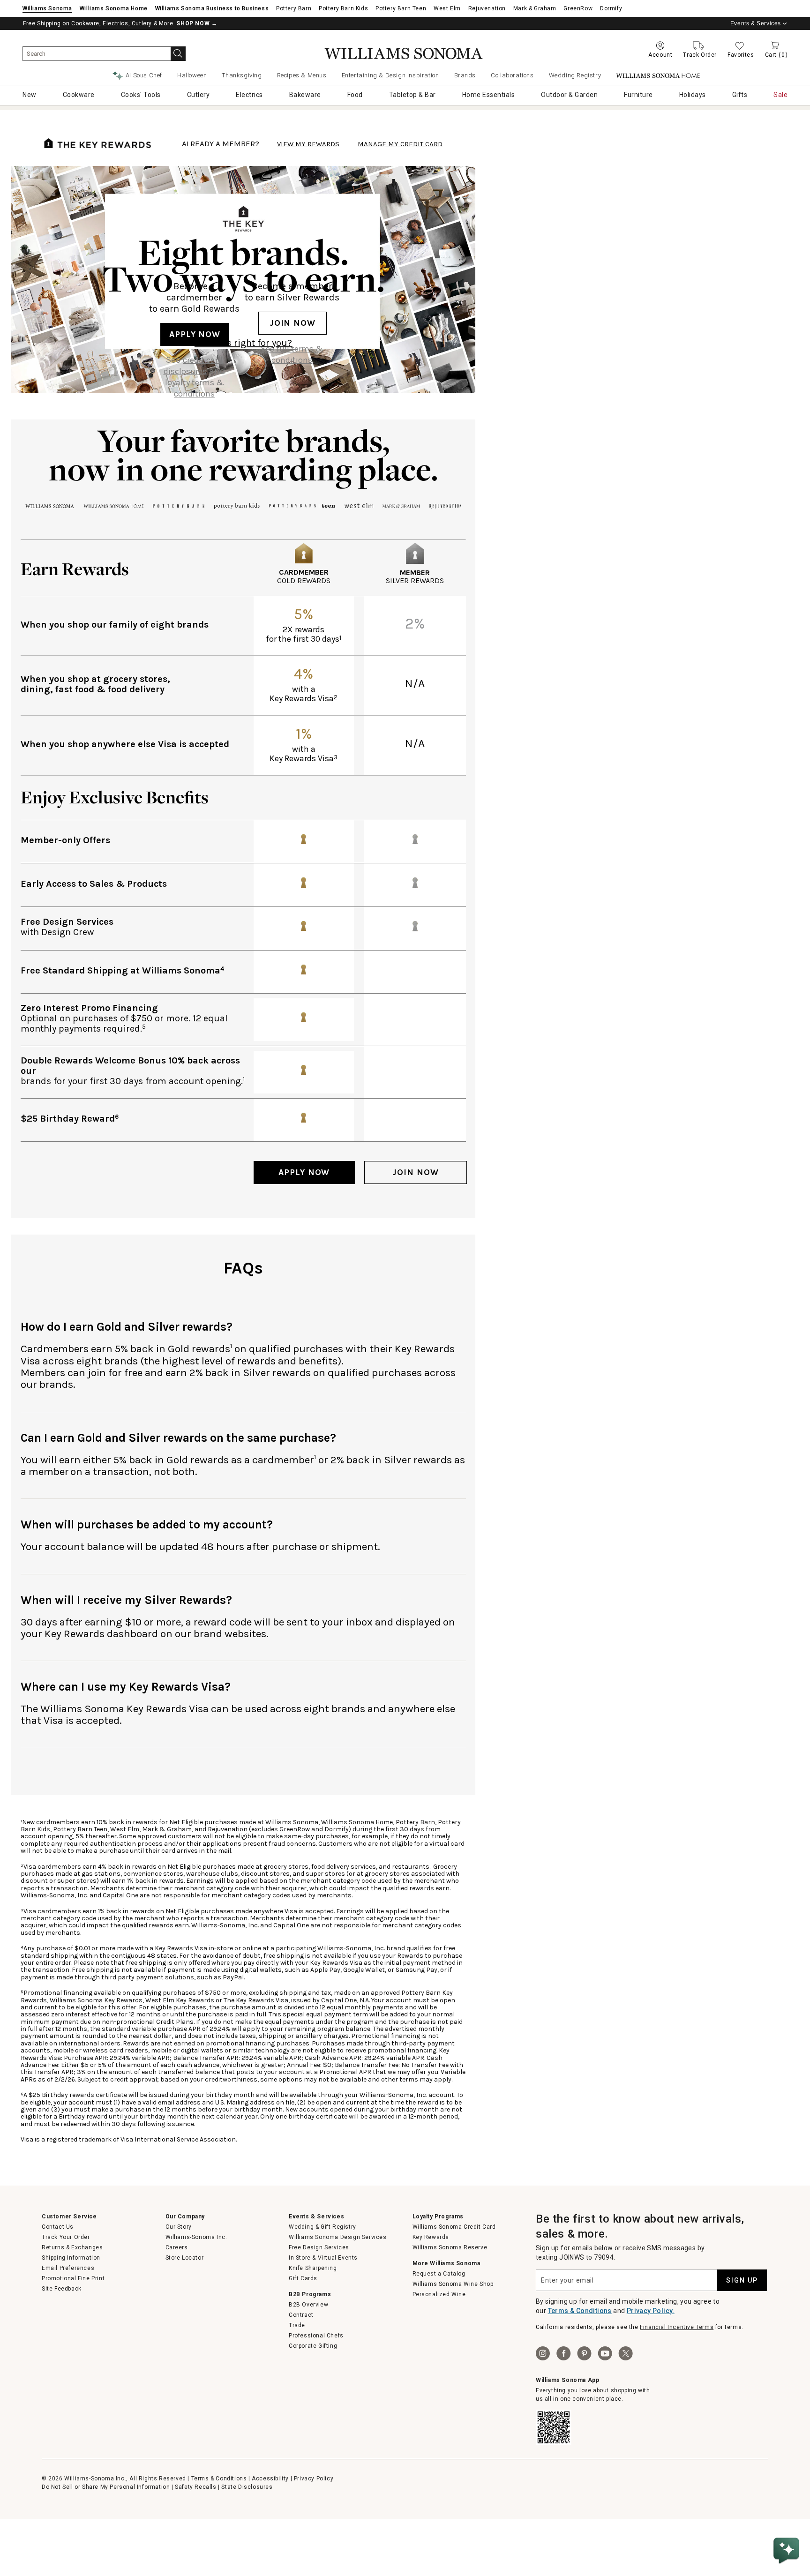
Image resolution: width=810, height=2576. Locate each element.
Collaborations (512, 75)
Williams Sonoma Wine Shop (453, 2284)
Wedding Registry (575, 75)
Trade (297, 2325)
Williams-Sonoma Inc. (196, 2237)
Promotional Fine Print (73, 2278)
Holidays (693, 95)
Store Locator (185, 2258)
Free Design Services (319, 2247)
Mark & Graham (535, 8)
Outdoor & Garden (569, 95)
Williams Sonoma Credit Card (454, 2227)
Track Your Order (66, 2237)
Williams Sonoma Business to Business (212, 8)
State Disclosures (247, 2487)
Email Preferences (68, 2268)
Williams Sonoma (47, 8)
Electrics (249, 95)
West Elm (447, 8)
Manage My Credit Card (400, 144)
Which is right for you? (243, 343)
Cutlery (199, 95)
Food (355, 95)
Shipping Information (71, 2258)
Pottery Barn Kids (343, 8)
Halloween (192, 75)
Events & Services (756, 23)
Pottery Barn (294, 8)
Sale (780, 95)
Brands (465, 75)
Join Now (292, 323)
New (30, 95)
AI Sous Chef (144, 75)
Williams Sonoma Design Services (338, 2237)
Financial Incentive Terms (677, 2327)
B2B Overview (308, 2305)
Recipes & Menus (302, 75)
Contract (301, 2315)
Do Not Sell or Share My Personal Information (106, 2487)
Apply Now (195, 334)
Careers (177, 2247)
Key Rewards (431, 2237)
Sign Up (742, 2280)
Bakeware (305, 95)
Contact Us (58, 2227)
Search (178, 54)
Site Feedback (62, 2289)
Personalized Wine (439, 2294)
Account (660, 55)
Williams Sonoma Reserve (450, 2247)
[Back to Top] (788, 2522)
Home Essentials (489, 95)
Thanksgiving (242, 75)
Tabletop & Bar (412, 95)
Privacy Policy (314, 2479)
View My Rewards (308, 144)
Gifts (740, 95)
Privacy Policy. (651, 2311)
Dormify (611, 8)
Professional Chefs (316, 2336)
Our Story (179, 2227)
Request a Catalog (439, 2274)
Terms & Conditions (580, 2311)
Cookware (79, 95)
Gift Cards (303, 2278)
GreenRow (578, 8)
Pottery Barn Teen (401, 8)
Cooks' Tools (141, 95)
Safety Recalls (195, 2487)
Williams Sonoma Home (114, 8)
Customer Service (69, 2217)
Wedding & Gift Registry (322, 2227)
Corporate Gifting (313, 2346)
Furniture (638, 95)
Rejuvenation (487, 8)
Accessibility (270, 2479)
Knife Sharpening (313, 2268)
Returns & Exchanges (72, 2247)
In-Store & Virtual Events (323, 2258)
